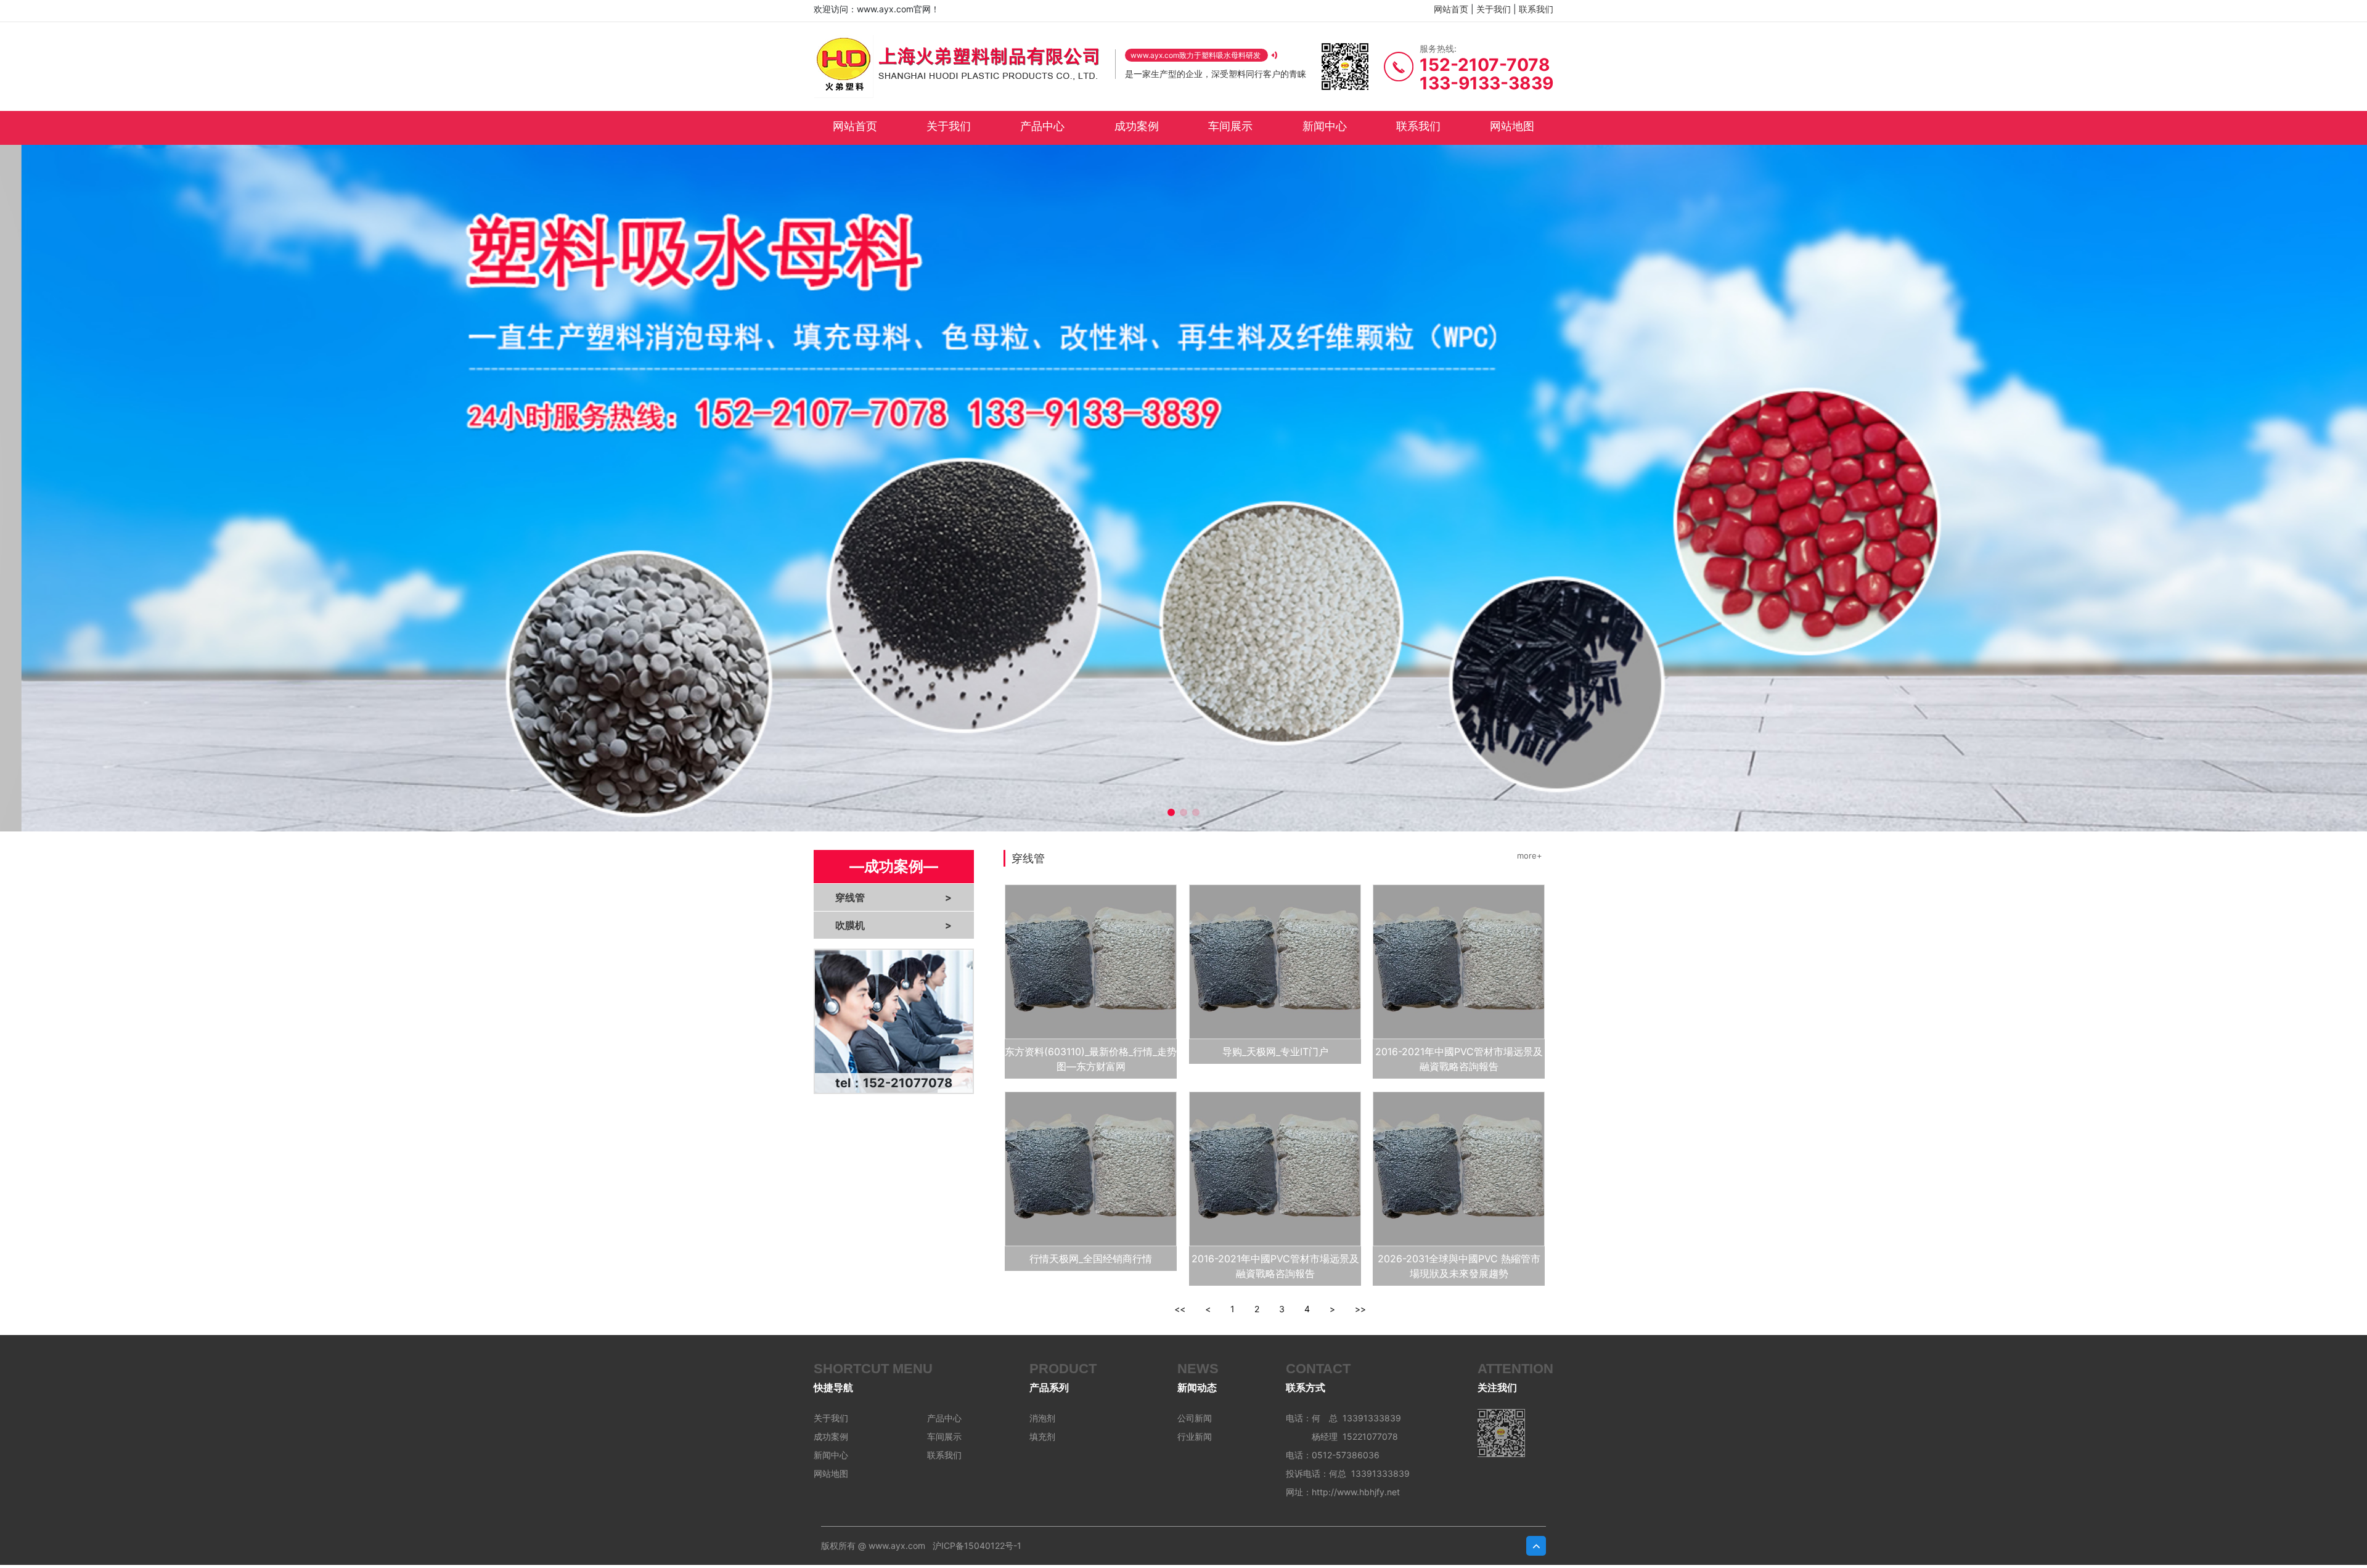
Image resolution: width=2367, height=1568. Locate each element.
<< (1180, 1309)
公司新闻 (1195, 1418)
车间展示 (1230, 126)
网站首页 (1451, 9)
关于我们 (1494, 9)
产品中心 (1042, 126)
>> (1360, 1309)
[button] (1171, 812)
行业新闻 (1195, 1436)
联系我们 (1536, 9)
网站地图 (1512, 126)
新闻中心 (1325, 126)
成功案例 (1137, 126)
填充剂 (1042, 1436)
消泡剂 (1042, 1418)
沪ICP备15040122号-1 (977, 1546)
